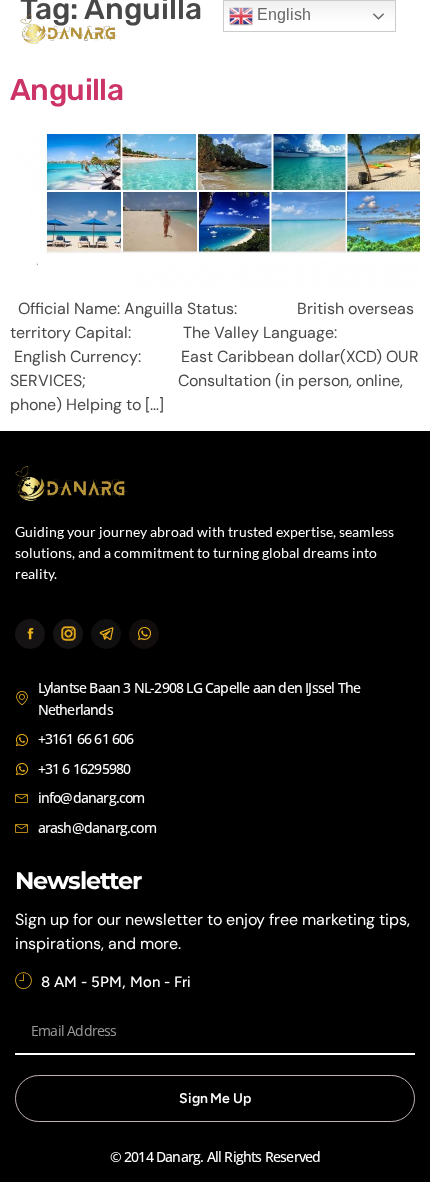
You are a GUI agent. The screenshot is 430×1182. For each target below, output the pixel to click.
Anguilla (66, 90)
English (282, 14)
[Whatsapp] (144, 634)
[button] (387, 32)
